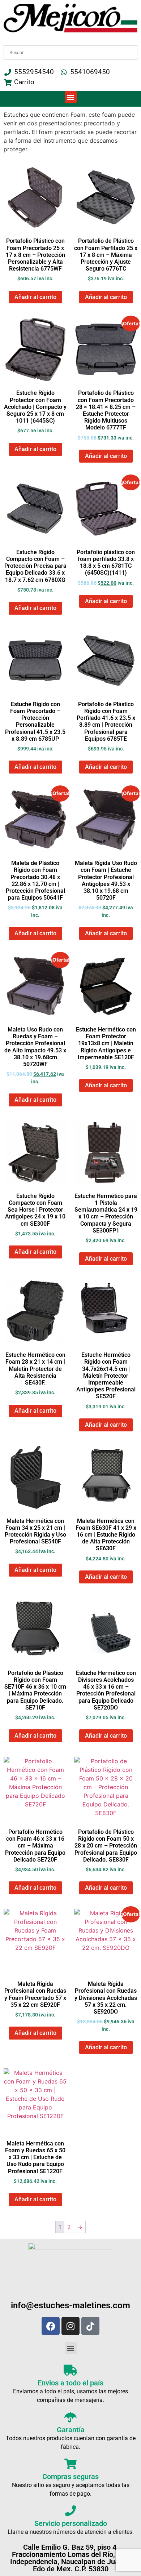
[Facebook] (51, 2326)
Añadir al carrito (35, 297)
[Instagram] (70, 2326)
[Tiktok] (90, 2326)
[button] (71, 97)
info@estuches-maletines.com (70, 2305)
